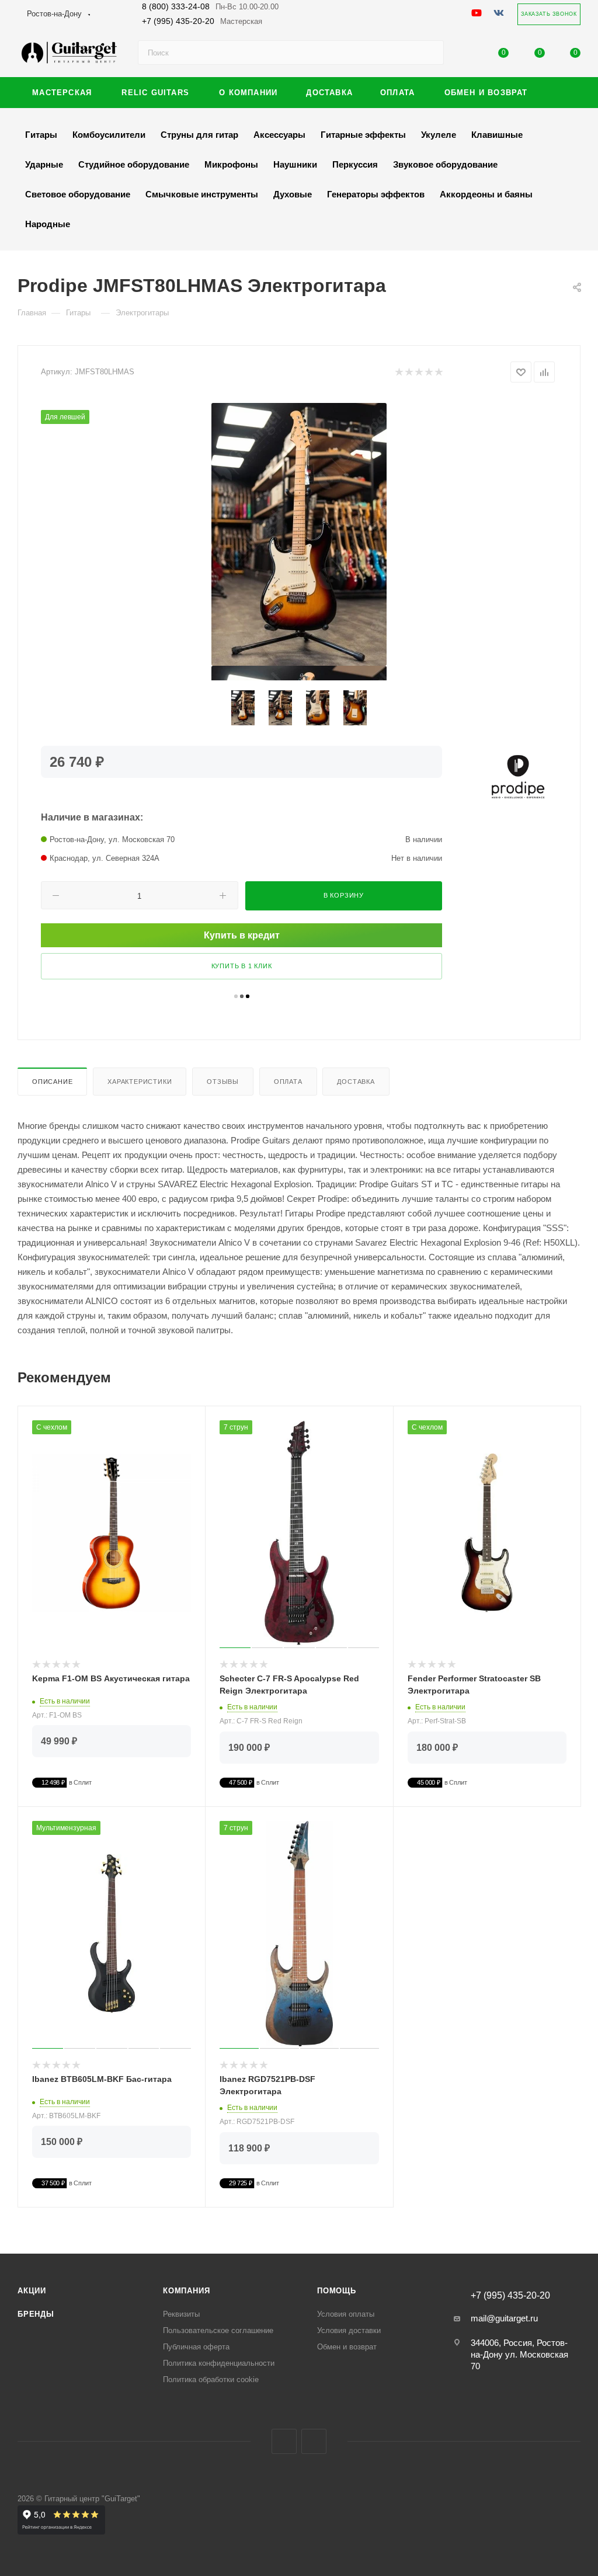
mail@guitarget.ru (504, 2318)
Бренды (36, 2314)
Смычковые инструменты (202, 194)
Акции (32, 2291)
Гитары (41, 135)
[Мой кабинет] (468, 55)
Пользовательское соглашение (218, 2330)
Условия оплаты (346, 2314)
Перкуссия (355, 164)
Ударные (44, 164)
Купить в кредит (242, 935)
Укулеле (439, 135)
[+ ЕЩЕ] (562, 93)
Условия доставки (349, 2330)
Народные (48, 224)
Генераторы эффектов (376, 194)
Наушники (295, 164)
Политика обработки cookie (211, 2379)
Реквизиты (181, 2314)
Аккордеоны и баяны (486, 194)
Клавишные (497, 135)
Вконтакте (284, 2441)
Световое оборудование (78, 194)
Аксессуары (279, 135)
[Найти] (430, 53)
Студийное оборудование (134, 164)
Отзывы (223, 1082)
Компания (186, 2291)
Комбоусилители (109, 135)
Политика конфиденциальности (219, 2363)
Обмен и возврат (347, 2347)
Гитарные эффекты (363, 135)
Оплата (288, 1082)
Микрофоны (231, 164)
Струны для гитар (199, 135)
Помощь (337, 2291)
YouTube (314, 2441)
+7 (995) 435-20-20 (202, 21)
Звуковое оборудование (445, 164)
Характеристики (140, 1082)
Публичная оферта (196, 2347)
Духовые (293, 194)
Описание (52, 1082)
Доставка (356, 1082)
